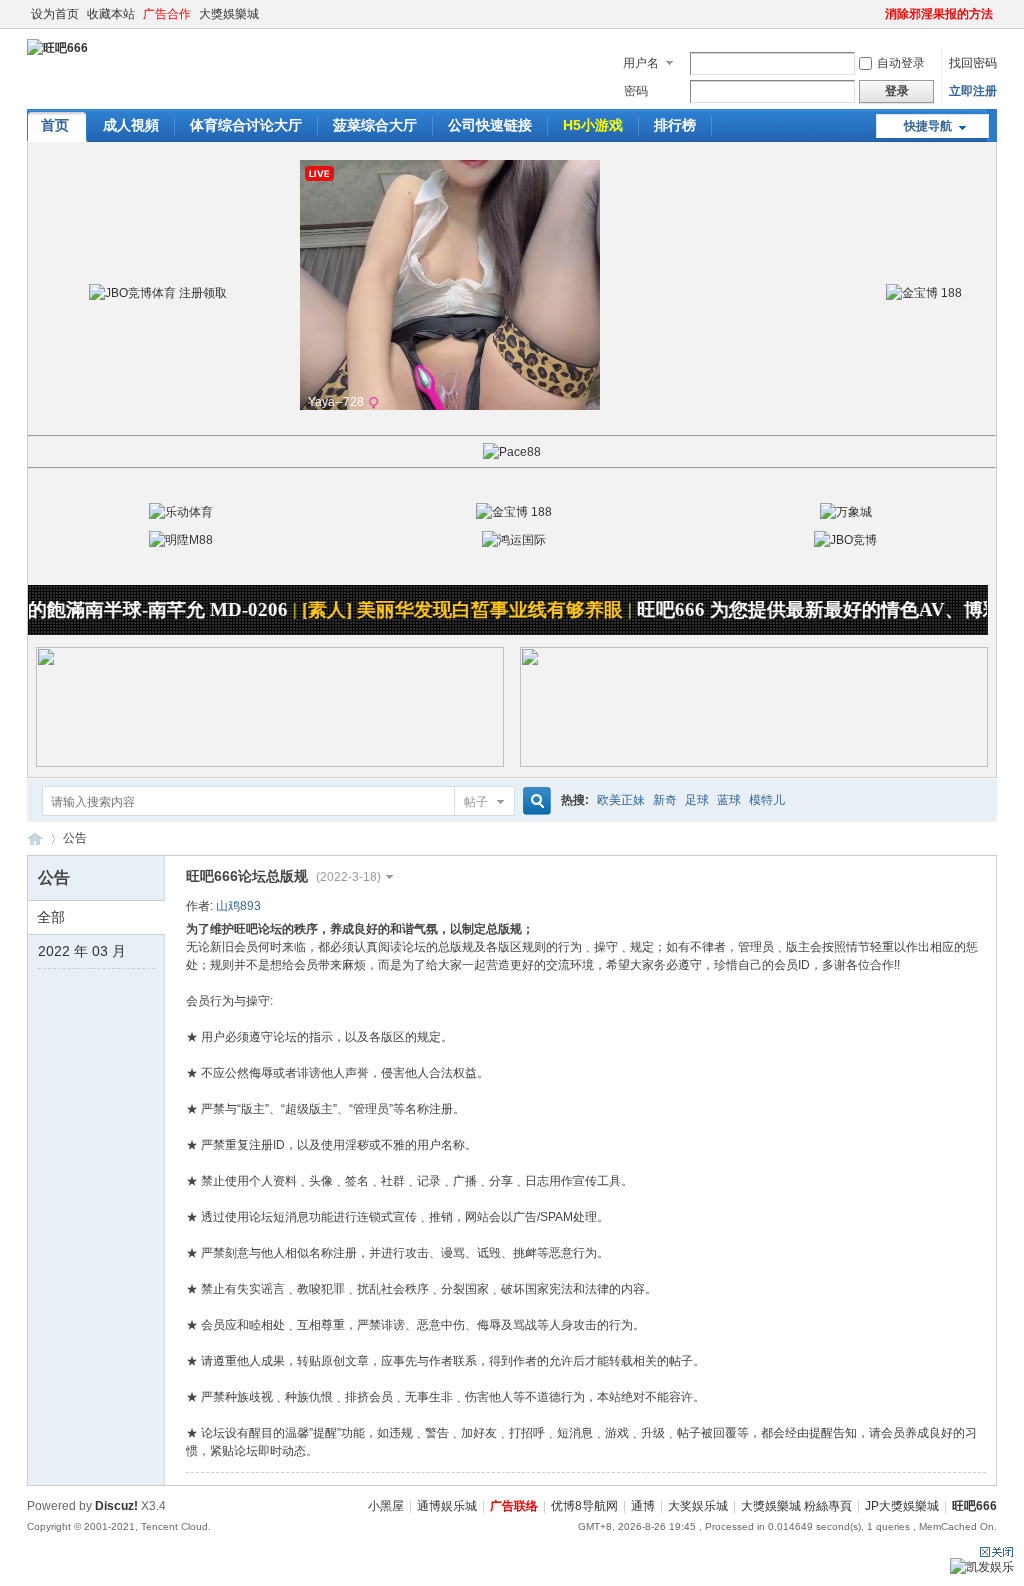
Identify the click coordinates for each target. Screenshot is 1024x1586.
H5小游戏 (593, 125)
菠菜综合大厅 (375, 125)
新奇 (665, 800)
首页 (55, 125)
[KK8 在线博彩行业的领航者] (754, 763)
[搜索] (534, 801)
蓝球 (729, 800)
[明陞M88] (181, 540)
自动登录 (901, 63)
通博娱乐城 (447, 1506)
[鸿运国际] (514, 540)
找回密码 (973, 63)
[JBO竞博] (845, 540)
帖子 (476, 802)
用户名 (641, 63)
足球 (697, 800)
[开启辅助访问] (876, 14)
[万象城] (846, 512)
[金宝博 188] (924, 293)
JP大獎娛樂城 (902, 1506)
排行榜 (675, 125)
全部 (51, 917)
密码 (636, 91)
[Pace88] (512, 452)
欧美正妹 (621, 800)
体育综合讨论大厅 (246, 125)
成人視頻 (131, 125)
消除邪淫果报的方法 (939, 14)
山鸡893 (238, 906)
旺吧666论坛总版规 (283, 876)
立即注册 (973, 91)
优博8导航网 (584, 1506)
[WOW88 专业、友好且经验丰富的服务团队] (270, 763)
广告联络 (514, 1506)
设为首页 (55, 14)
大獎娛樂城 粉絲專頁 (796, 1506)
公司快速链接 (490, 125)
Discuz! (116, 1506)
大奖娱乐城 (698, 1506)
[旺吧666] (57, 48)
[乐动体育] (181, 512)
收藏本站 (111, 14)
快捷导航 (928, 126)
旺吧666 (35, 838)
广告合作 (167, 14)
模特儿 (767, 800)
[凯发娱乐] (982, 1567)
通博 (643, 1506)
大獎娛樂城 (229, 14)
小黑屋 (386, 1506)
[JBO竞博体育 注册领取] (158, 293)
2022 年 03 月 (82, 951)
